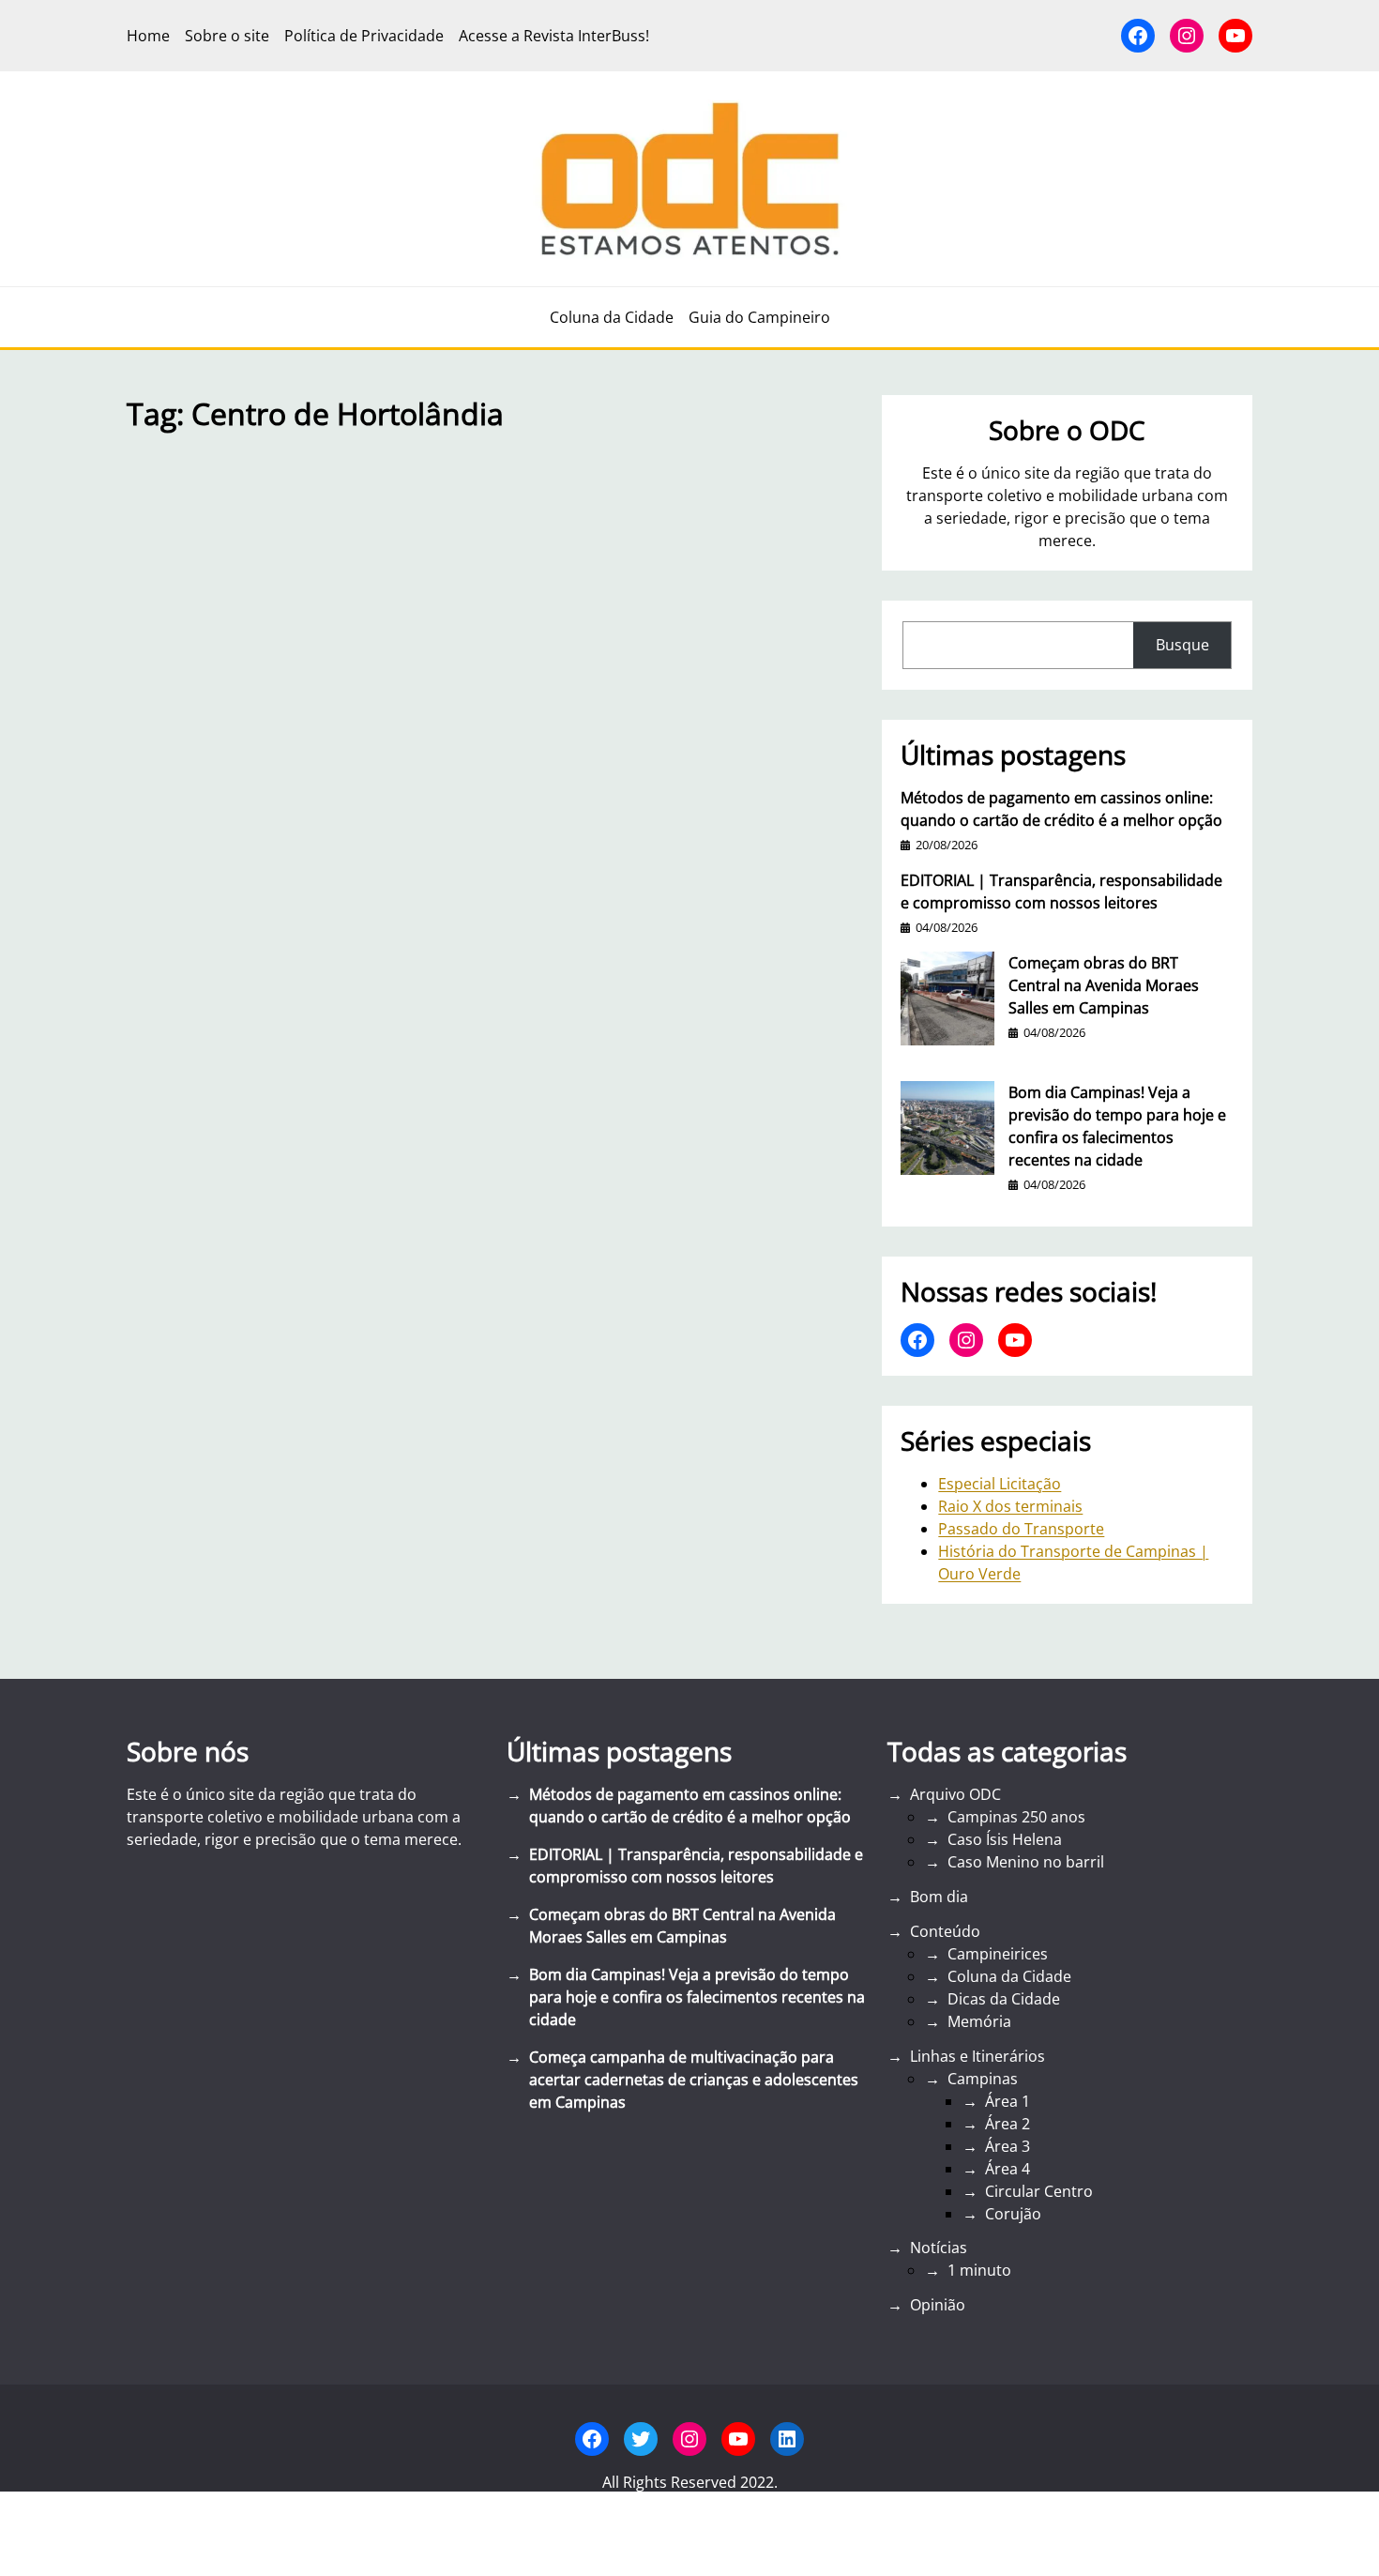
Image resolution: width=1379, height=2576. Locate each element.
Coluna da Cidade (1009, 1976)
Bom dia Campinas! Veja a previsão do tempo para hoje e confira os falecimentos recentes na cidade (1117, 1126)
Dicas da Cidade (1004, 1999)
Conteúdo (945, 1931)
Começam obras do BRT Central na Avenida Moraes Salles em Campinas (1104, 985)
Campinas (983, 2079)
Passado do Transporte (1021, 1529)
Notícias (939, 2248)
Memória (979, 2021)
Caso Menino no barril (1026, 1862)
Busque (1182, 645)
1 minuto (979, 2270)
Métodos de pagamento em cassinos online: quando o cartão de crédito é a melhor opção (1061, 809)
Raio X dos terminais (1010, 1506)
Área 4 (1008, 2169)
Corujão (1013, 2214)
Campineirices (998, 1954)
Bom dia (939, 1897)
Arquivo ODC (955, 1794)
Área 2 (1008, 2124)
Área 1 (1008, 2101)
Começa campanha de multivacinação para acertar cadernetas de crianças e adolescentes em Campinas (694, 2080)
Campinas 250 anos (1016, 1817)
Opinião (938, 2305)
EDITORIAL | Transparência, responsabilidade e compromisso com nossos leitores (1061, 892)
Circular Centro (1039, 2191)
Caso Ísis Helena (1005, 1839)
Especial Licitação (1000, 1484)
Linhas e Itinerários (977, 2056)
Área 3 (1008, 2146)
